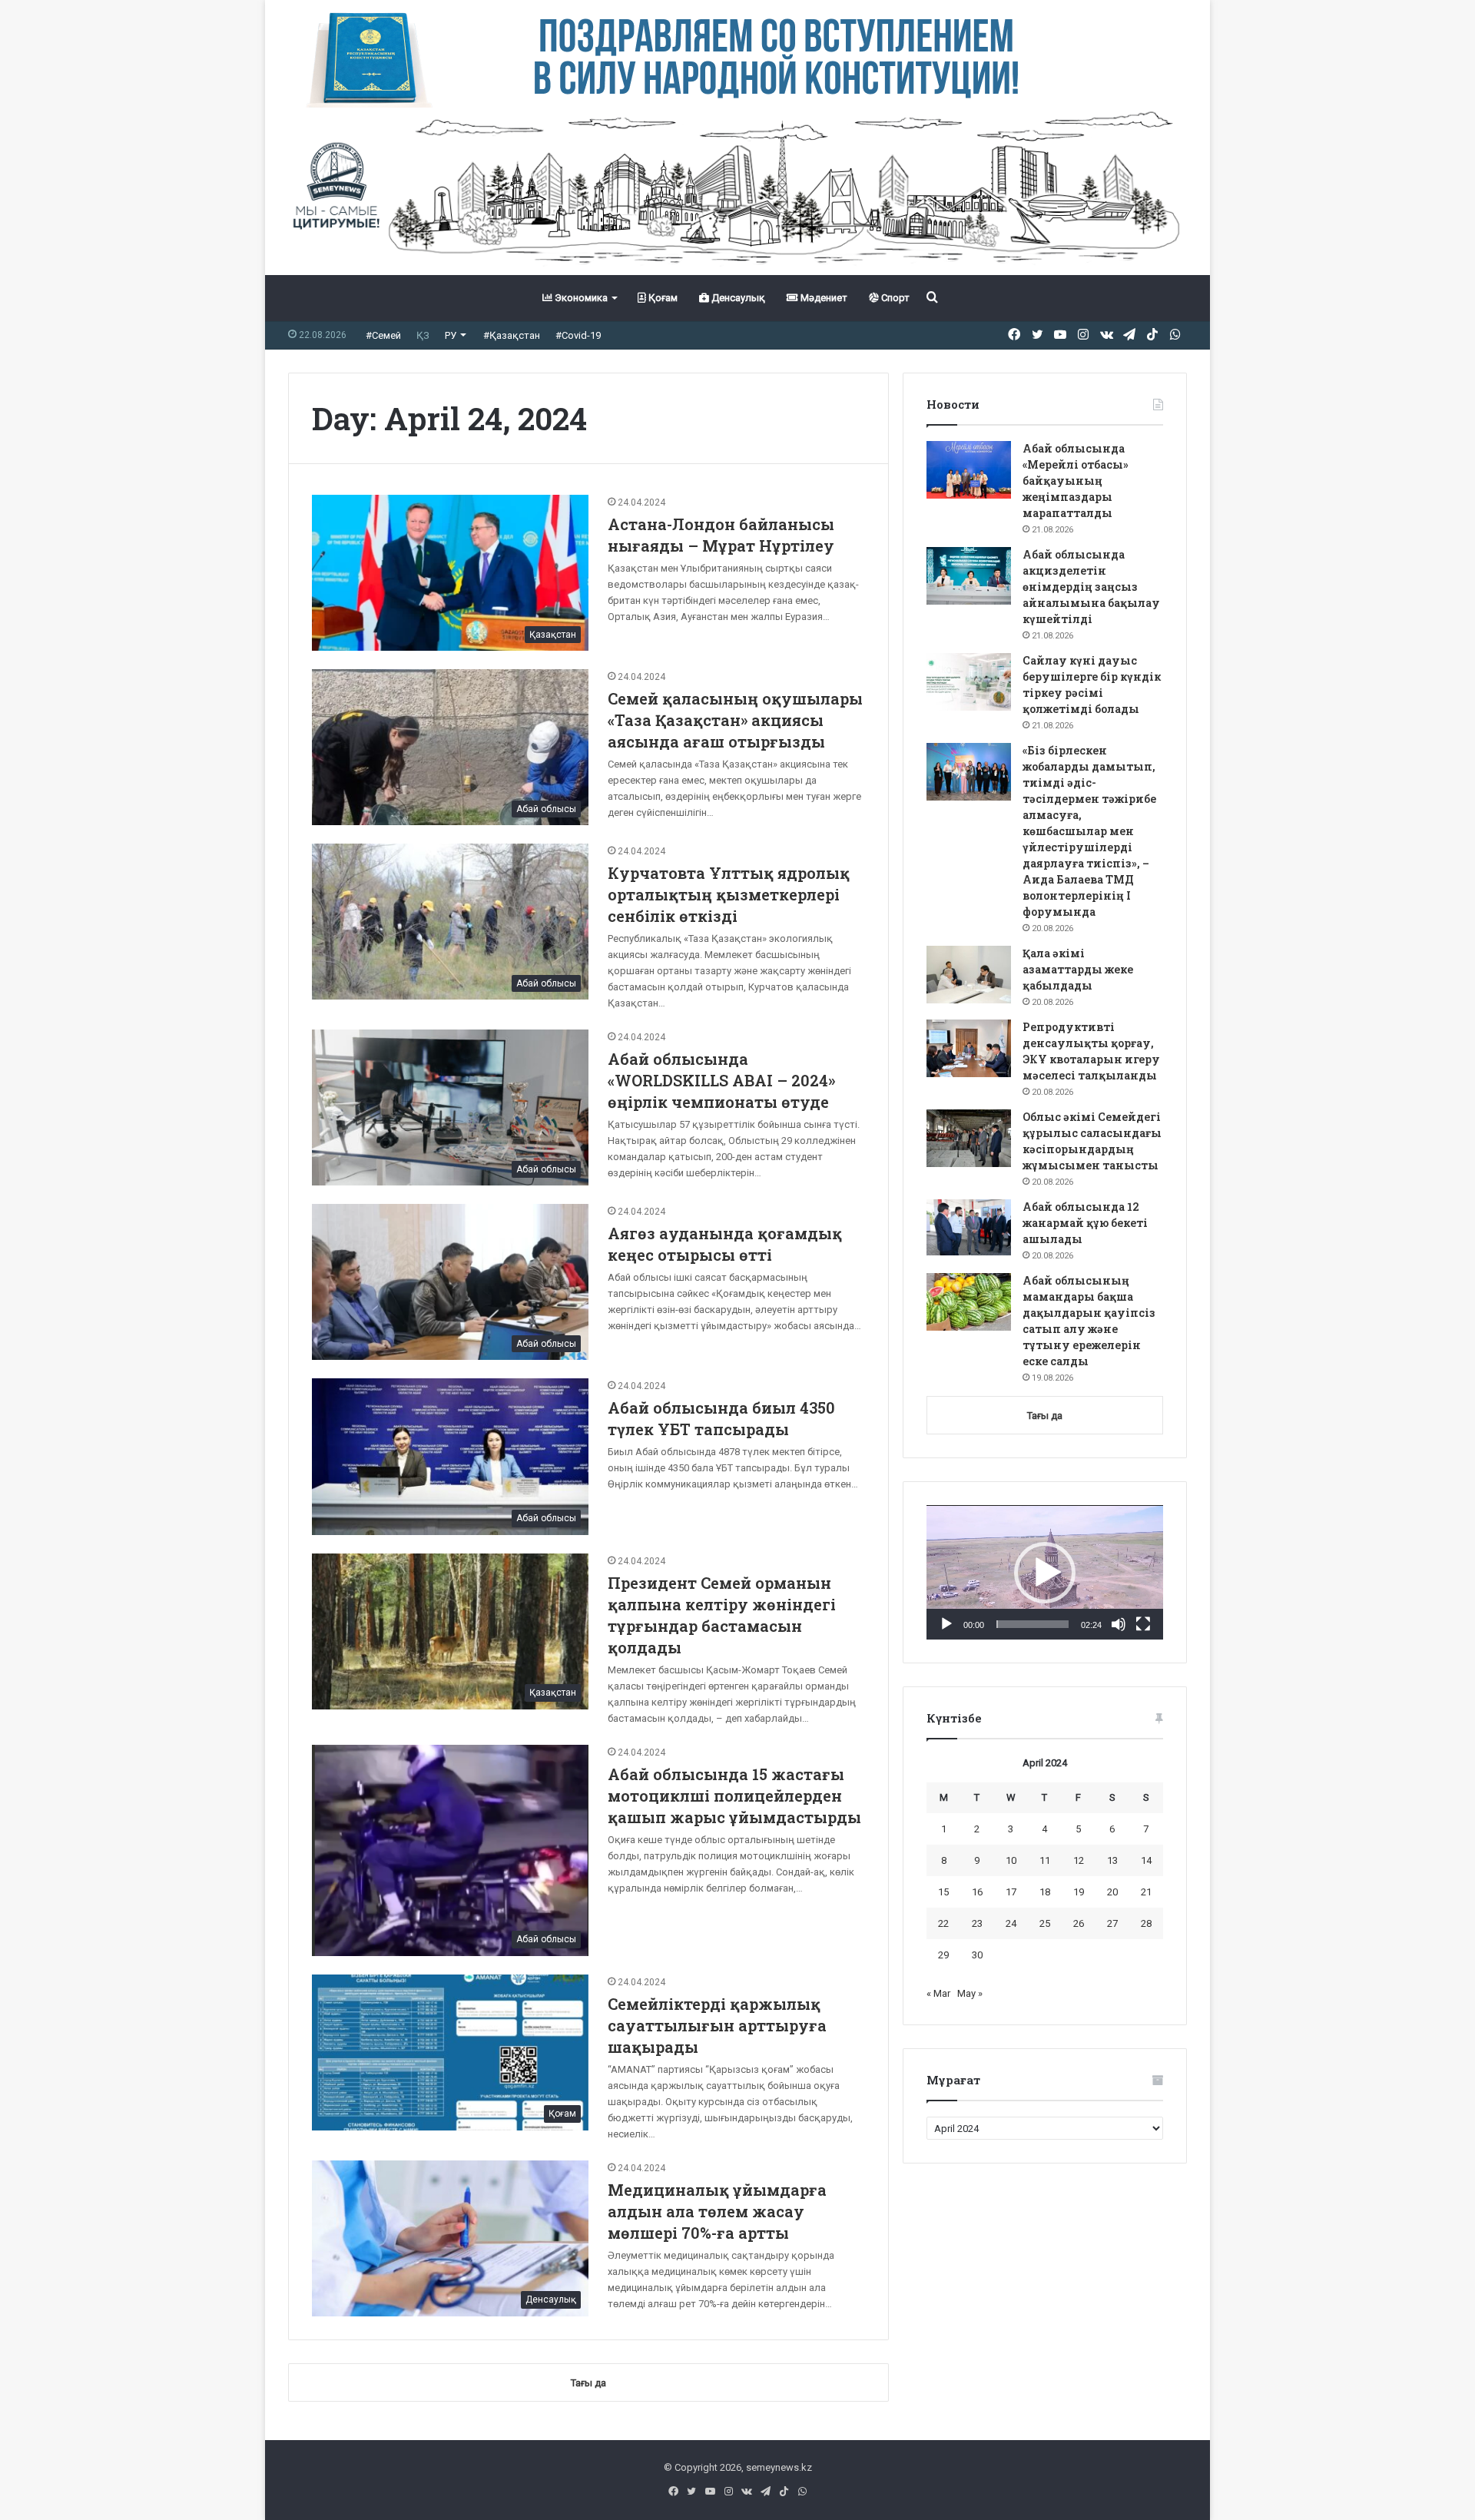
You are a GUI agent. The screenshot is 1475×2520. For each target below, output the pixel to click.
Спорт (894, 298)
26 (1079, 1923)
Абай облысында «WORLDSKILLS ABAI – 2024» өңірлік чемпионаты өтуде (721, 1080)
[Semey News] (737, 191)
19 (1079, 1892)
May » (970, 1993)
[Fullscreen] (1143, 1624)
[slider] (1032, 1624)
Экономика (580, 298)
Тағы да (1045, 1416)
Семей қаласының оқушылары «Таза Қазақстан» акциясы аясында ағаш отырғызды (735, 720)
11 (1045, 1860)
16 (977, 1892)
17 (1011, 1892)
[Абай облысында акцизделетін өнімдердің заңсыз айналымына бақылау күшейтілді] (969, 576)
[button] (1045, 1573)
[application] (1045, 1573)
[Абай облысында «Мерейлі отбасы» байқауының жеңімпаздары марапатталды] (969, 470)
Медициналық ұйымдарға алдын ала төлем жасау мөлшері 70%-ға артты (717, 2211)
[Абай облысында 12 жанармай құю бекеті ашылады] (969, 1228)
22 (943, 1923)
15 (943, 1892)
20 (1112, 1892)
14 (1146, 1860)
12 (1079, 1860)
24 (1011, 1923)
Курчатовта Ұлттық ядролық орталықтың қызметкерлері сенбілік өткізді (729, 894)
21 (1146, 1892)
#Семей (383, 335)
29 (943, 1955)
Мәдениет (823, 298)
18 (1045, 1892)
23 (977, 1923)
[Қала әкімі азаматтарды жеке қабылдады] (969, 975)
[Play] (946, 1624)
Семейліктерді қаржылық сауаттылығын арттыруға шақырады (717, 2025)
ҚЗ (423, 335)
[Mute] (1119, 1624)
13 (1112, 1860)
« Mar (938, 1993)
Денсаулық (737, 298)
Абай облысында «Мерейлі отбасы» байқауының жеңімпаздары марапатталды (1076, 481)
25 (1045, 1923)
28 (1146, 1923)
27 (1112, 1923)
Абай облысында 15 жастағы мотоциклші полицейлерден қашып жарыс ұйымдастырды (734, 1795)
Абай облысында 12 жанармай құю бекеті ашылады (1085, 1223)
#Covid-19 (578, 335)
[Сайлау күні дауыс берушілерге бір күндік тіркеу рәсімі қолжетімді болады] (969, 682)
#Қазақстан (512, 335)
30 (977, 1955)
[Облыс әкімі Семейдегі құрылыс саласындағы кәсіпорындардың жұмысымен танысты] (969, 1138)
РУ (451, 335)
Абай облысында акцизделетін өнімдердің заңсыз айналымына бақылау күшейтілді (1091, 587)
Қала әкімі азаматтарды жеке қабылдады (1078, 969)
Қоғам (662, 298)
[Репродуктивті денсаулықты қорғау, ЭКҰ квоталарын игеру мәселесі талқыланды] (969, 1048)
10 (1011, 1860)
